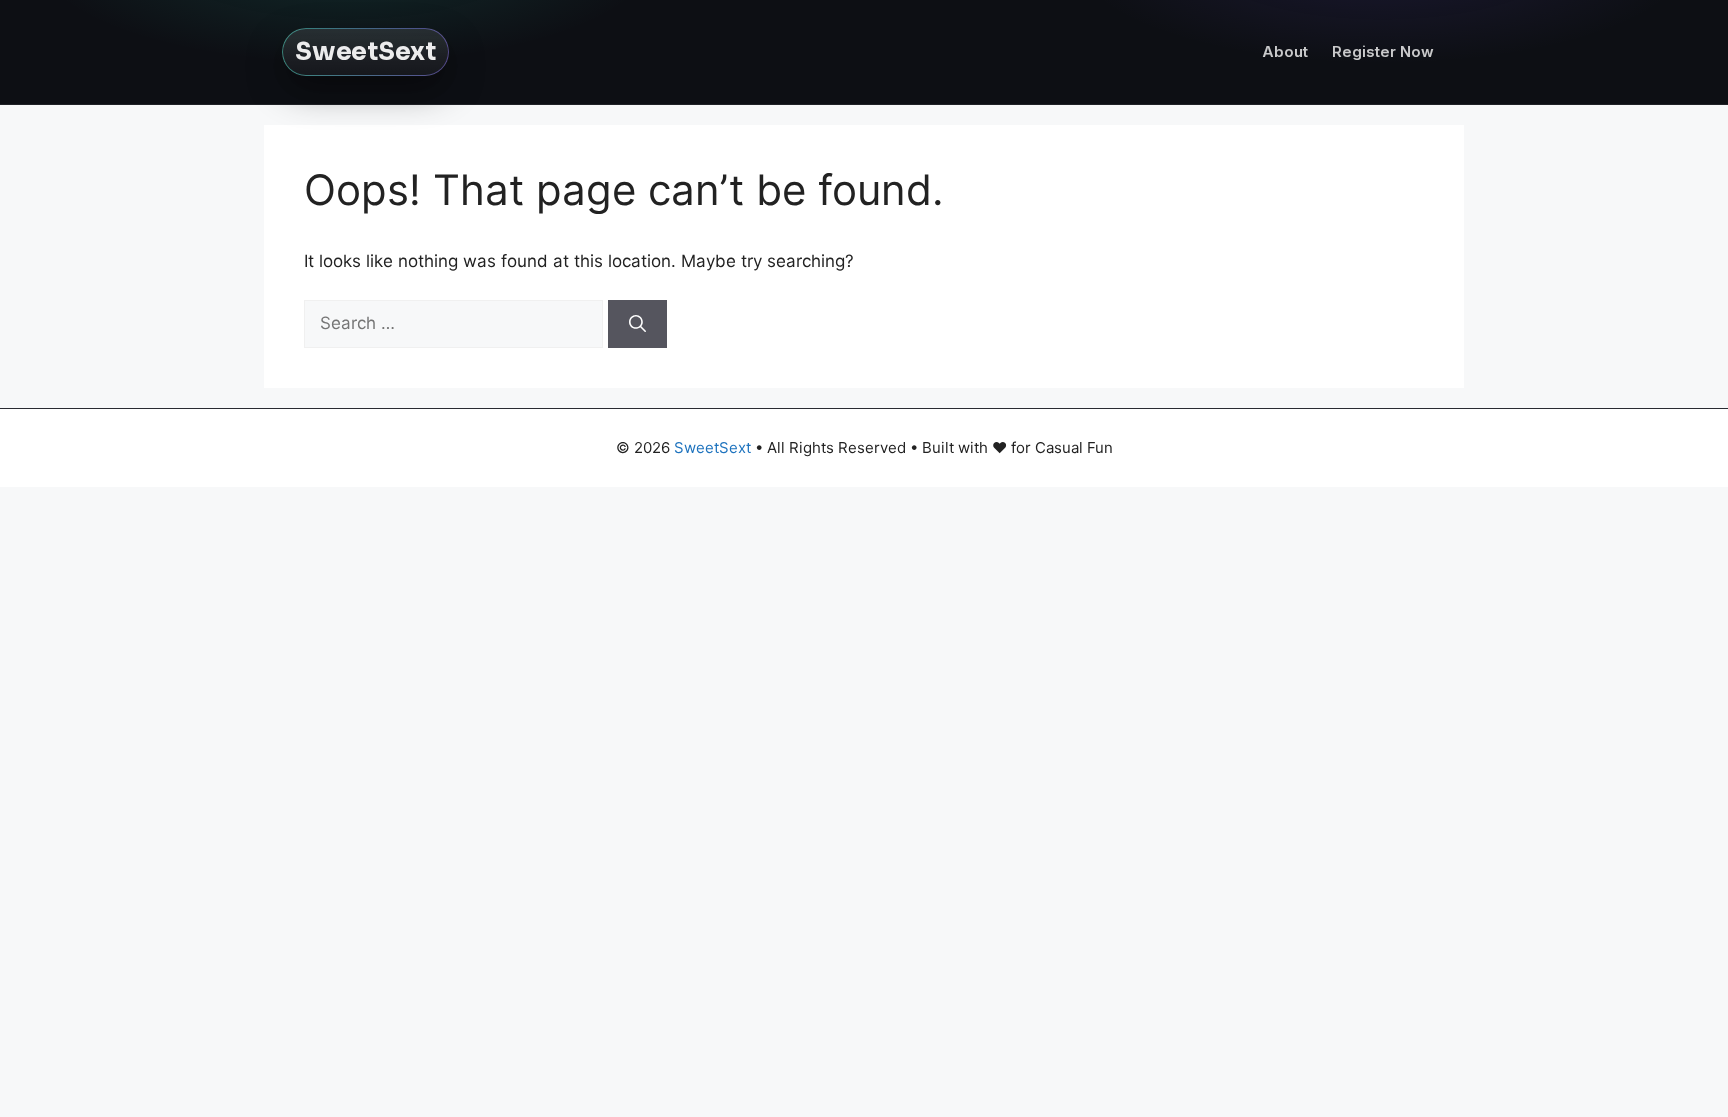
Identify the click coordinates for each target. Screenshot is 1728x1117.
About (1285, 51)
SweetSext (365, 51)
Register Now (1383, 51)
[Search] (637, 324)
